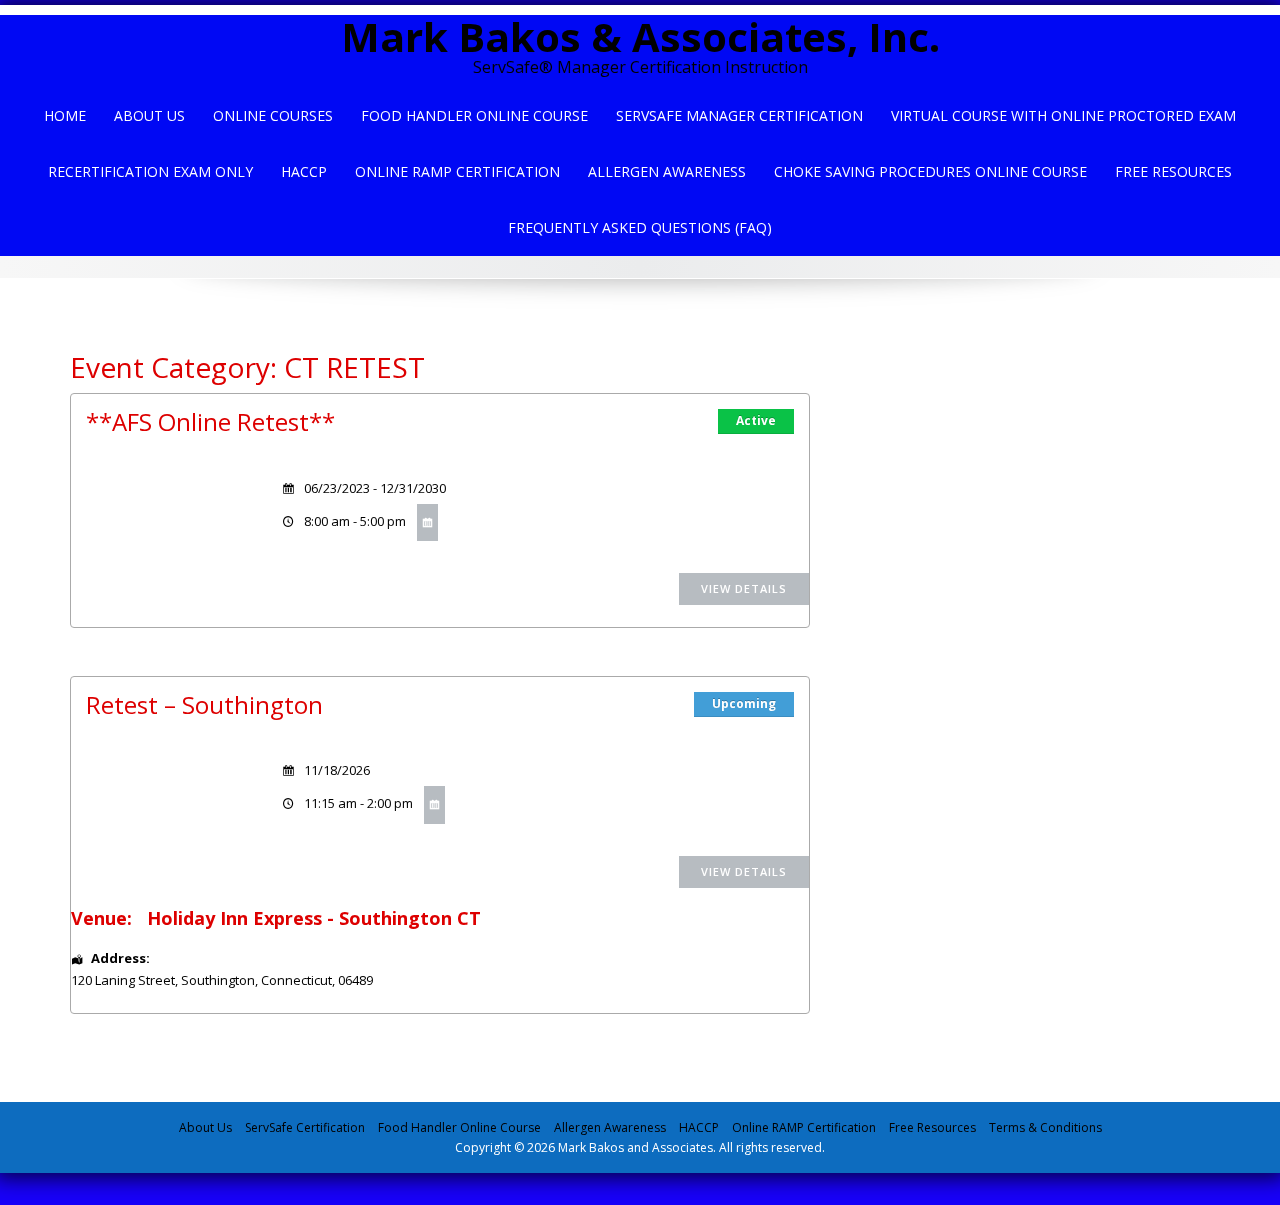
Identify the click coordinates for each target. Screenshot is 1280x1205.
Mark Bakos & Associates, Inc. (640, 36)
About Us (149, 115)
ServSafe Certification (305, 1127)
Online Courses (273, 115)
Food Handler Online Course (474, 115)
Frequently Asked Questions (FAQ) (640, 227)
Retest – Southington (204, 704)
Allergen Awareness (667, 171)
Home (65, 115)
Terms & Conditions (1045, 1127)
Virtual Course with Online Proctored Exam (1063, 115)
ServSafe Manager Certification (739, 115)
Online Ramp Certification (457, 171)
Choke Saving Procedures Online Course (930, 171)
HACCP (304, 171)
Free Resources (1173, 171)
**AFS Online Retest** (210, 421)
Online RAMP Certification (804, 1127)
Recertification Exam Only (150, 171)
